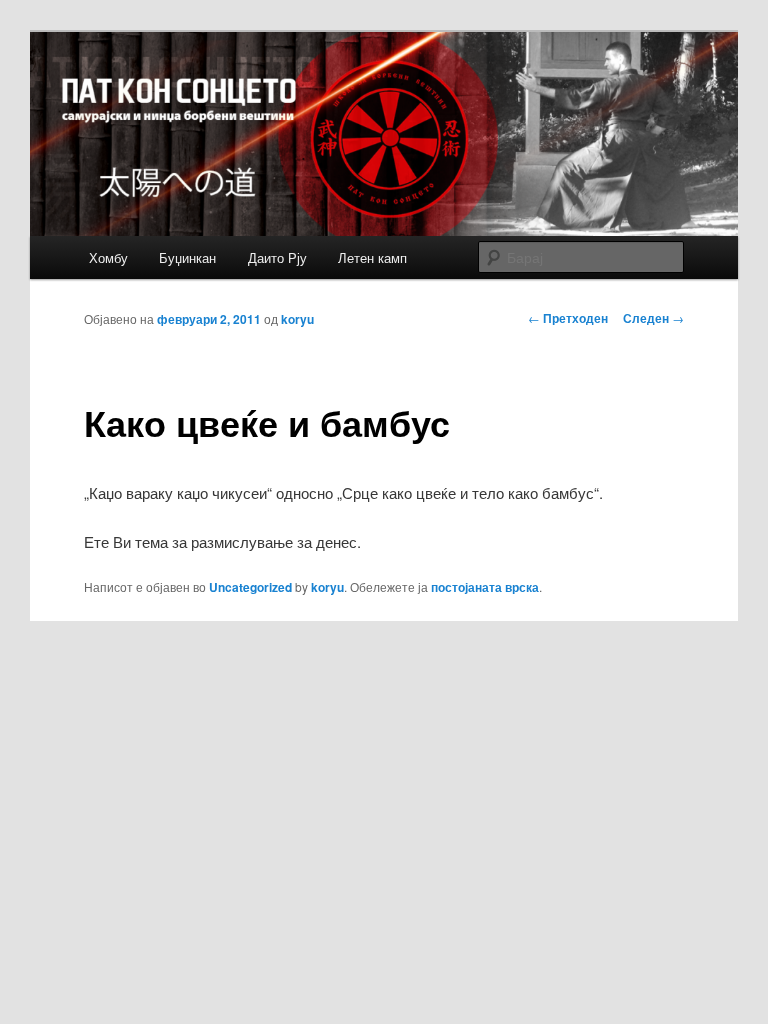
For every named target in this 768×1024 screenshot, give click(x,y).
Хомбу (108, 257)
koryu (297, 319)
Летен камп (372, 257)
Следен (653, 318)
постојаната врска (485, 587)
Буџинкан (187, 257)
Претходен (568, 318)
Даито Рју (277, 257)
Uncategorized (250, 587)
